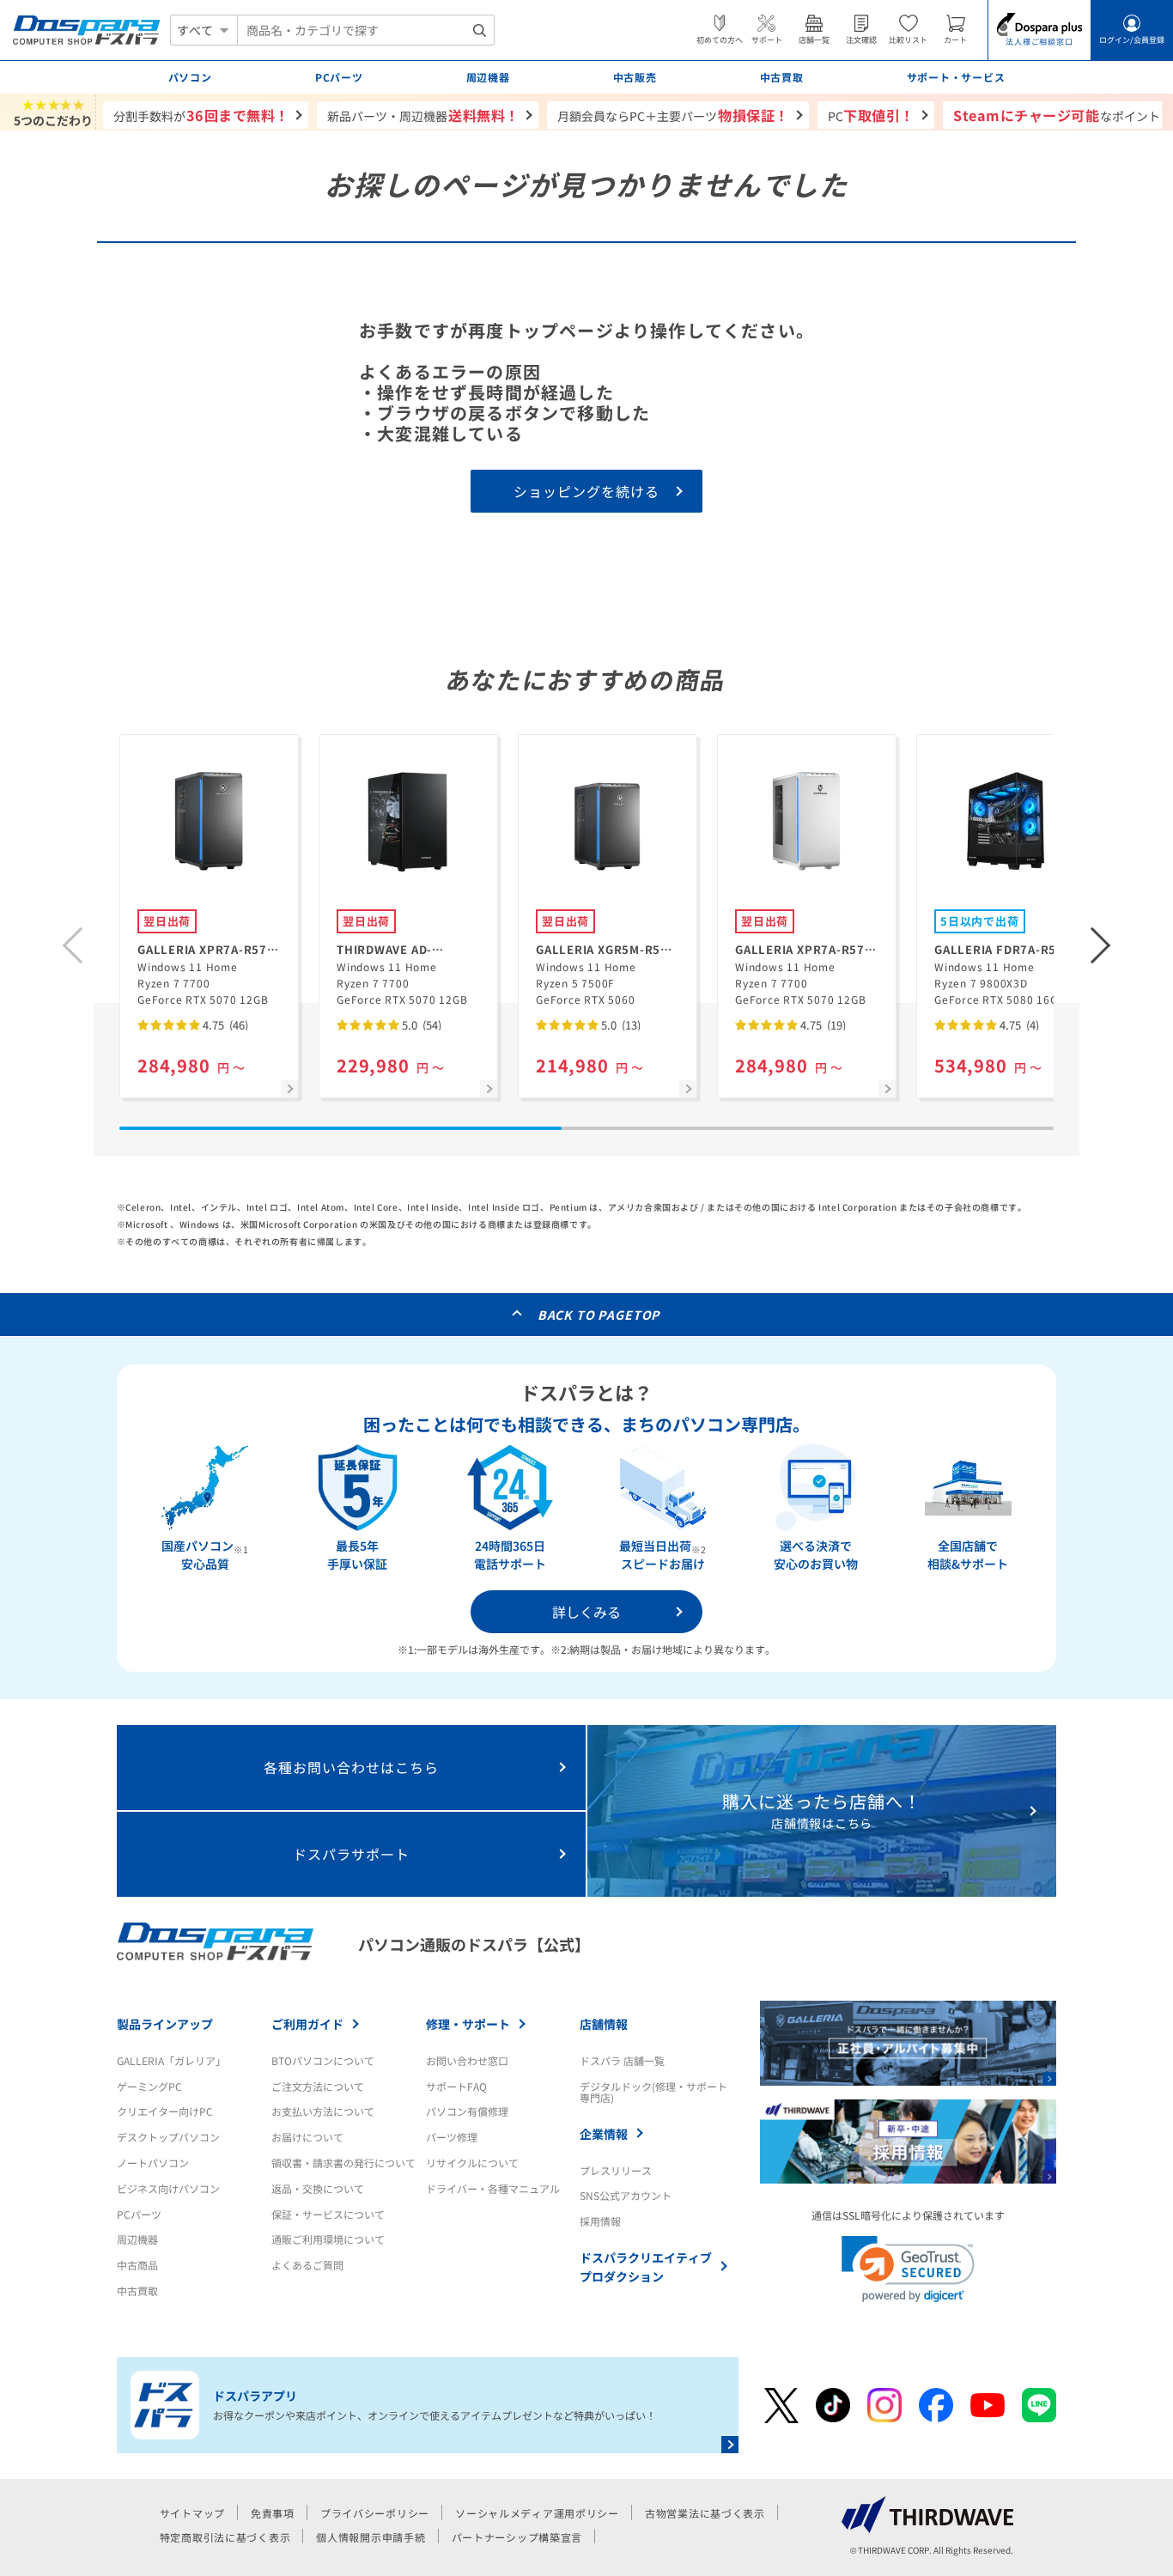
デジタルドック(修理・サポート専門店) (653, 2092)
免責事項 (273, 2513)
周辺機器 (137, 2239)
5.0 (420, 1025)
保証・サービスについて (328, 2214)
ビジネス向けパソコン (168, 2188)
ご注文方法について (318, 2086)
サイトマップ (192, 2513)
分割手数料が (201, 115)
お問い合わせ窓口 (467, 2060)
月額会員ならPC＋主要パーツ (673, 115)
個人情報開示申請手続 (371, 2537)
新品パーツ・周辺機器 (423, 115)
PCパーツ (139, 2214)
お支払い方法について (323, 2111)
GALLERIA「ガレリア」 (171, 2060)
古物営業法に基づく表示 (705, 2513)
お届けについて (307, 2137)
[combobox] (366, 30)
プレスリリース (616, 2170)
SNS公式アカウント (626, 2195)
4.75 (224, 1025)
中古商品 (137, 2265)
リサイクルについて (472, 2163)
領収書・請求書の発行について (343, 2163)
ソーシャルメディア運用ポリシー (537, 2513)
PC (871, 115)
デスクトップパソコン (168, 2137)
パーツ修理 (452, 2137)
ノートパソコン (153, 2163)
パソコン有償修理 (467, 2111)
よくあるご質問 (307, 2265)
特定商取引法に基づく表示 (225, 2537)
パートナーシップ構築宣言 (517, 2537)
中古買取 (137, 2290)
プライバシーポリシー (375, 2513)
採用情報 (600, 2221)
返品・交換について (318, 2188)
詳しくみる (586, 1612)
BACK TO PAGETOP (599, 1315)
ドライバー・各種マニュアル (493, 2188)
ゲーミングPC (149, 2086)
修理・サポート (468, 2024)
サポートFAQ (456, 2086)
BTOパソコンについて (323, 2060)
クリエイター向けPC (165, 2111)
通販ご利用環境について (328, 2239)
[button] (1101, 945)
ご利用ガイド (307, 2024)
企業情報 (604, 2134)
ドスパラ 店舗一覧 (622, 2060)
